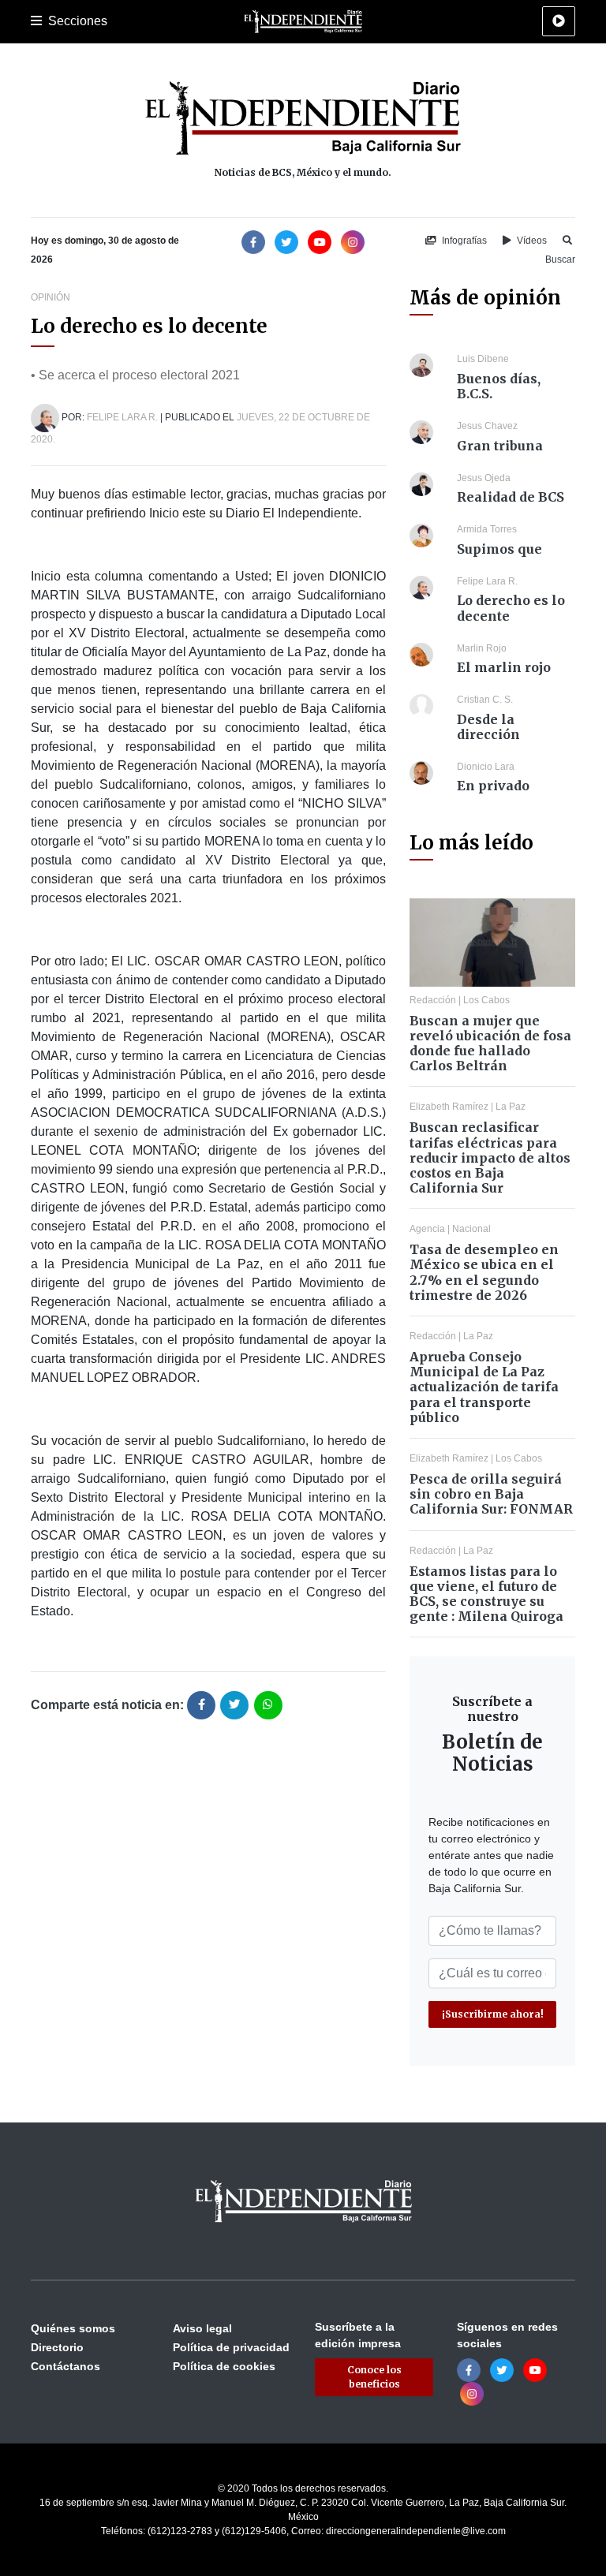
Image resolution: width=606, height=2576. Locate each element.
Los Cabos (486, 1000)
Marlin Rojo (482, 648)
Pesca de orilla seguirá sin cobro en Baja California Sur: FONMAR (491, 1494)
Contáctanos (65, 2366)
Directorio (57, 2347)
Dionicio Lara (486, 767)
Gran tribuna (500, 446)
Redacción (433, 1000)
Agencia (427, 1229)
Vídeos (531, 241)
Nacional (471, 1229)
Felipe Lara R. (122, 417)
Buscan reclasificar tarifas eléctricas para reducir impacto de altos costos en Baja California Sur (490, 1157)
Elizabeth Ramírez (449, 1107)
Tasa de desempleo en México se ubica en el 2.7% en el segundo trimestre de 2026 (484, 1272)
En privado (493, 786)
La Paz (511, 1107)
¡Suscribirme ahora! (493, 2014)
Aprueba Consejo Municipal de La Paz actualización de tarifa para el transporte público (484, 1387)
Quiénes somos (73, 2328)
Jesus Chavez (487, 426)
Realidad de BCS (511, 497)
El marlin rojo (504, 667)
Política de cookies (224, 2366)
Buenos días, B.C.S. (499, 386)
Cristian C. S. (485, 700)
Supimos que (499, 549)
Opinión (50, 297)
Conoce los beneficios (374, 2377)
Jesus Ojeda (484, 478)
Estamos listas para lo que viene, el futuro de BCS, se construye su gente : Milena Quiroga (486, 1594)
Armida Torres (487, 529)
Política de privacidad (231, 2347)
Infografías (463, 241)
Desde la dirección (488, 727)
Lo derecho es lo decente (511, 608)
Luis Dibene (483, 359)
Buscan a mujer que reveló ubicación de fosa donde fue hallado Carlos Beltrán (490, 1043)
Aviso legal (202, 2328)
